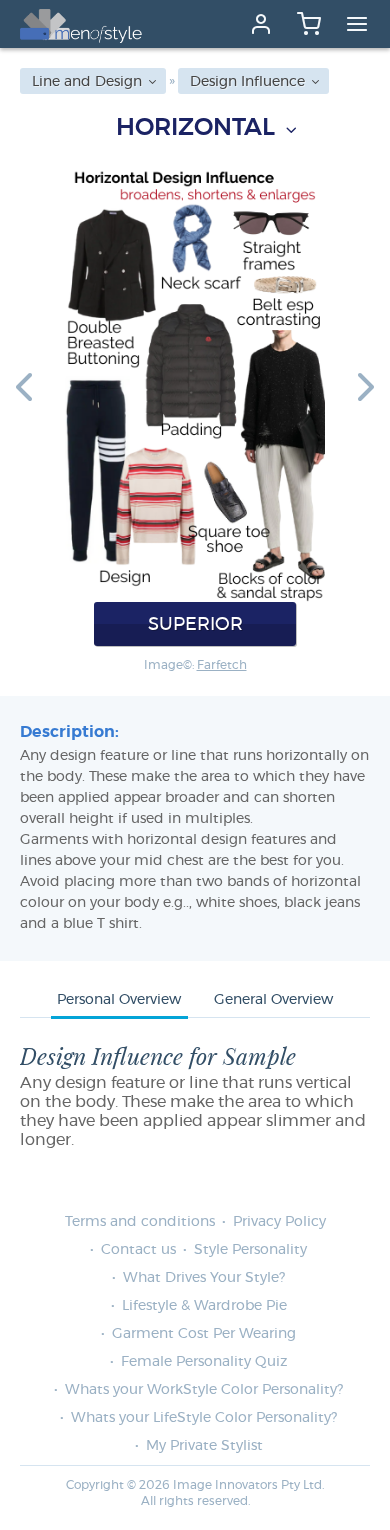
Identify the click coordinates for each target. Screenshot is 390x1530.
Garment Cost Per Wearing (204, 1334)
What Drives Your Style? (204, 1278)
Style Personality (250, 1250)
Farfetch (222, 665)
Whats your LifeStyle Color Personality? (204, 1418)
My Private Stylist (204, 1446)
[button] (24, 386)
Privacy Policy (279, 1222)
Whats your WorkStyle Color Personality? (204, 1390)
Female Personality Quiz (204, 1362)
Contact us (138, 1250)
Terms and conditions (140, 1222)
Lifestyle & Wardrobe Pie (204, 1306)
